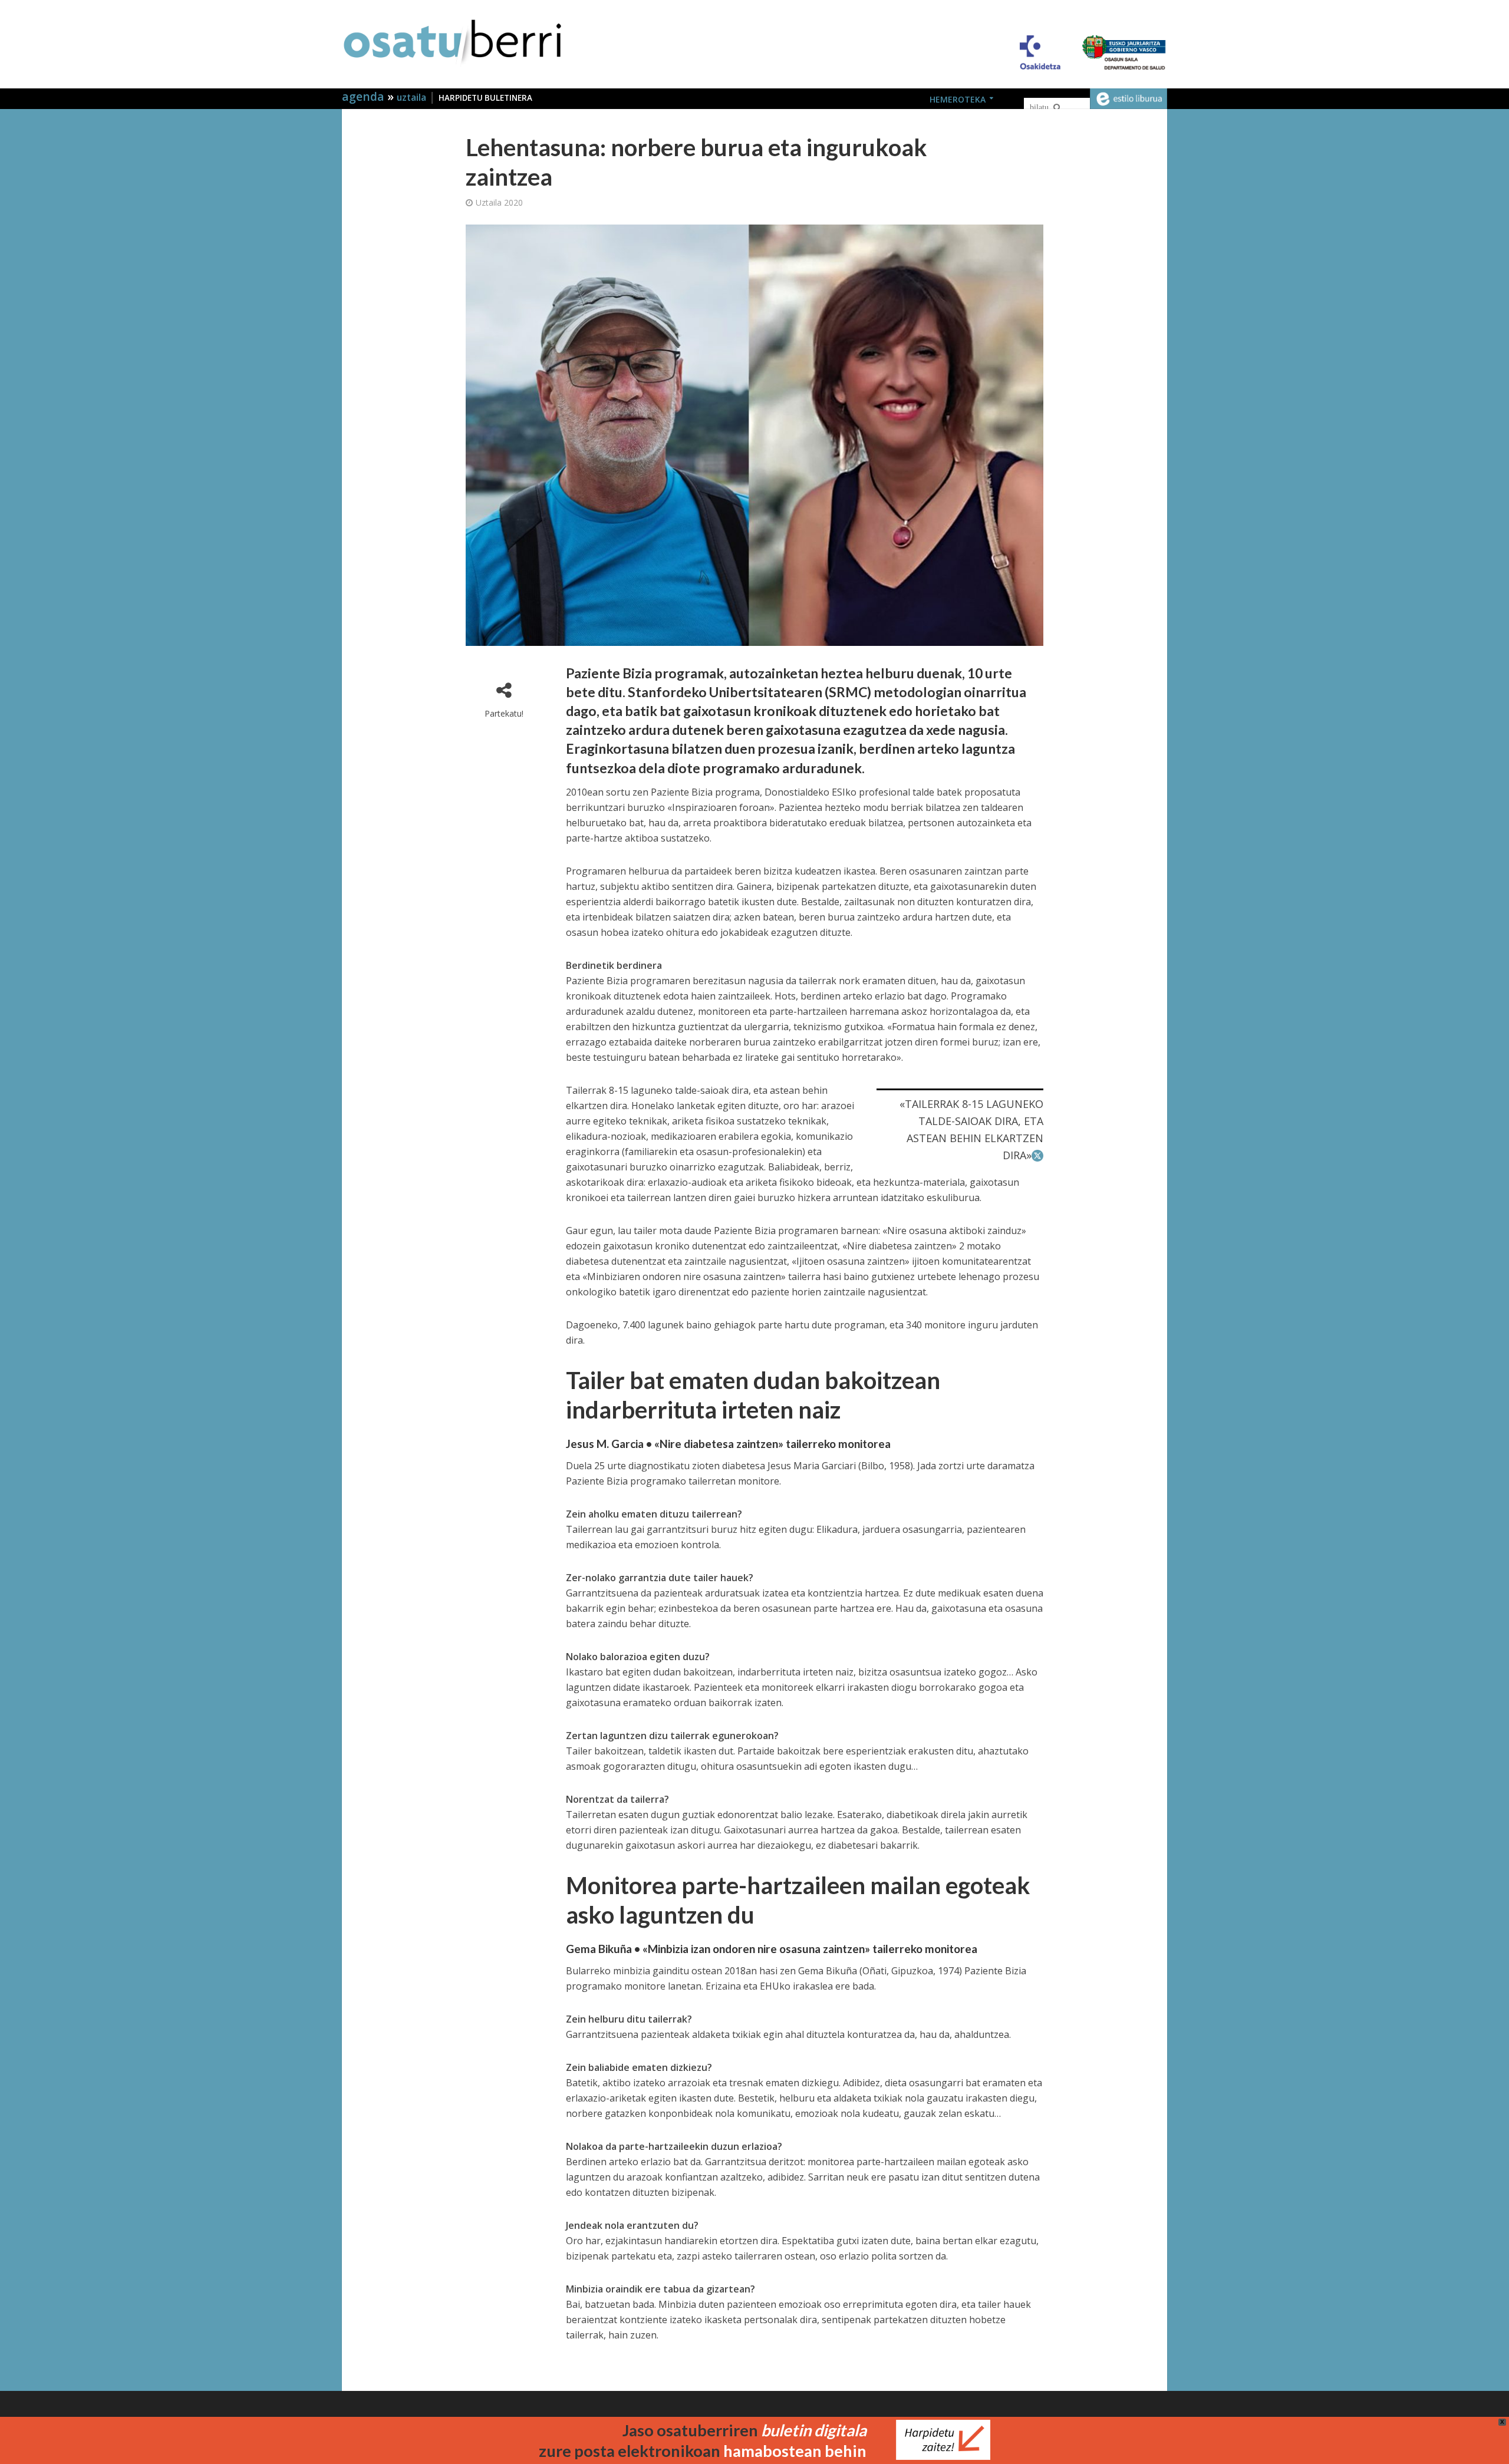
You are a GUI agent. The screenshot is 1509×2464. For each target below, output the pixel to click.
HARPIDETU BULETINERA (485, 98)
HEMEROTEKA (958, 99)
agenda (365, 96)
